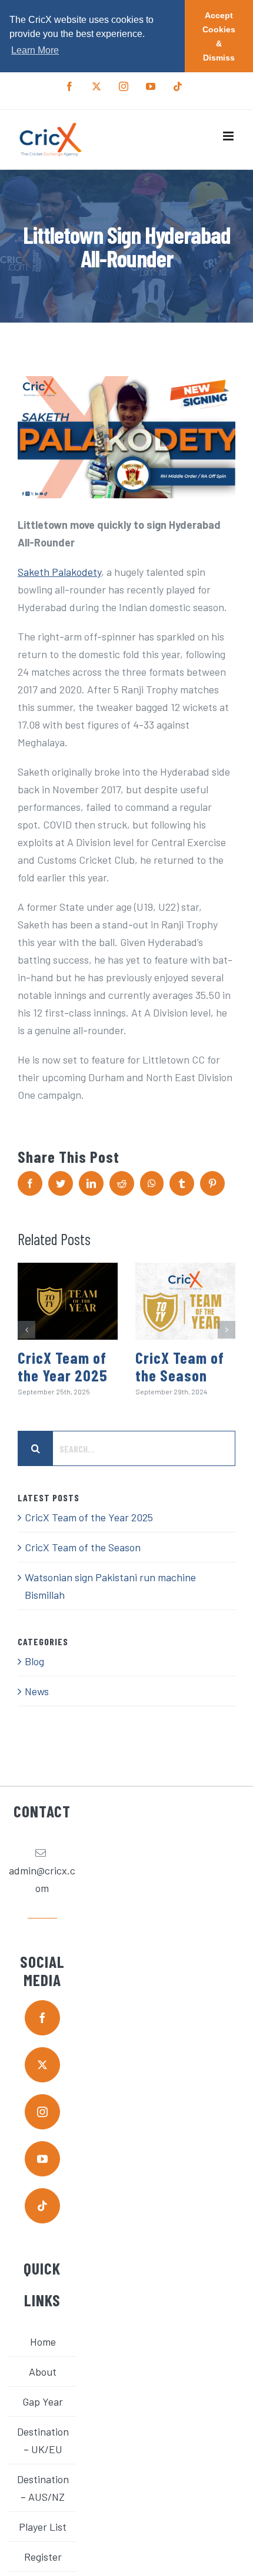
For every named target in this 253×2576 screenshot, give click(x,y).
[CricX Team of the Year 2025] (68, 1301)
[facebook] (42, 2018)
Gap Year (43, 2401)
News (37, 1691)
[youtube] (42, 2159)
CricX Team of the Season (180, 1366)
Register (43, 2557)
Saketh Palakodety (59, 572)
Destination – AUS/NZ (43, 2488)
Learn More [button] (35, 50)
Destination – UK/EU (43, 2440)
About (43, 2372)
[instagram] (42, 2112)
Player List (43, 2527)
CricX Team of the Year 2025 (62, 1366)
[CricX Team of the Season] (185, 1301)
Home (43, 2342)
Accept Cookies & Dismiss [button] (219, 36)
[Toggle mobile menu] (229, 136)
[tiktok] (42, 2206)
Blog (34, 1661)
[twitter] (42, 2065)
